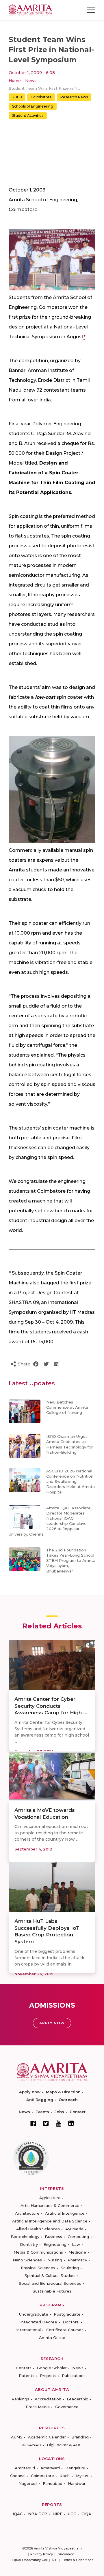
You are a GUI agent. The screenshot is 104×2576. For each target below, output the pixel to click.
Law (76, 2244)
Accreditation (48, 2399)
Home (15, 80)
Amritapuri (25, 2468)
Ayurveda (74, 2229)
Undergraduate (34, 2314)
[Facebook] (33, 2123)
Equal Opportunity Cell (30, 2560)
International (28, 2330)
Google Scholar (52, 2368)
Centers (24, 2368)
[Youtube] (58, 2123)
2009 (17, 97)
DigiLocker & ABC (64, 2445)
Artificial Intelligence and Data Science (50, 2221)
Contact (78, 2112)
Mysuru (83, 2476)
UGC (72, 2514)
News (31, 80)
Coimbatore (41, 97)
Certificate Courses (65, 2330)
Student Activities (28, 115)
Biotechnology (25, 2237)
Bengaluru (75, 2468)
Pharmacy (77, 2260)
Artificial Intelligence (65, 2213)
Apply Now (52, 2023)
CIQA (86, 2514)
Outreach (68, 2100)
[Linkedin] (71, 2123)
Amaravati (50, 2468)
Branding (80, 2437)
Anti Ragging (40, 2100)
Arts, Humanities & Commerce (50, 2205)
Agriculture (50, 2198)
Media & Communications (38, 2252)
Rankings (20, 2399)
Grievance (66, 2554)
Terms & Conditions (78, 2560)
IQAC (18, 2514)
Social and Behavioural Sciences (50, 2283)
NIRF (57, 2514)
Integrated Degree (39, 2322)
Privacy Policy (42, 2554)
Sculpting (70, 2268)
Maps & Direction (63, 2092)
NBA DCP (38, 2514)
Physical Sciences (38, 2268)
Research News (74, 97)
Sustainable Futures (52, 2291)
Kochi (65, 2476)
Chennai (18, 2476)
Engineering (55, 2244)
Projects (48, 2376)
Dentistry (29, 2244)
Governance (67, 2407)
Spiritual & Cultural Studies (50, 2276)
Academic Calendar (47, 2437)
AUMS (17, 2437)
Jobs (59, 2112)
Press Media (38, 2407)
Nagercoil (28, 2483)
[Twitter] (46, 2123)
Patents (27, 2376)
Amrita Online (52, 2338)
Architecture (27, 2213)
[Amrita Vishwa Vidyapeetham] (30, 9)
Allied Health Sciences (38, 2229)
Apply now (30, 2092)
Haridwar (77, 2483)
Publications (74, 2376)
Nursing (55, 2260)
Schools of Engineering (33, 106)
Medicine (77, 2252)
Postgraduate (67, 2314)
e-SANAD (32, 2445)
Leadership (78, 2399)
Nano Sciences (27, 2260)
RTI (55, 2560)
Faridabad (53, 2483)
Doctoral (71, 2322)
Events (42, 2112)
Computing (78, 2237)
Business (53, 2237)
